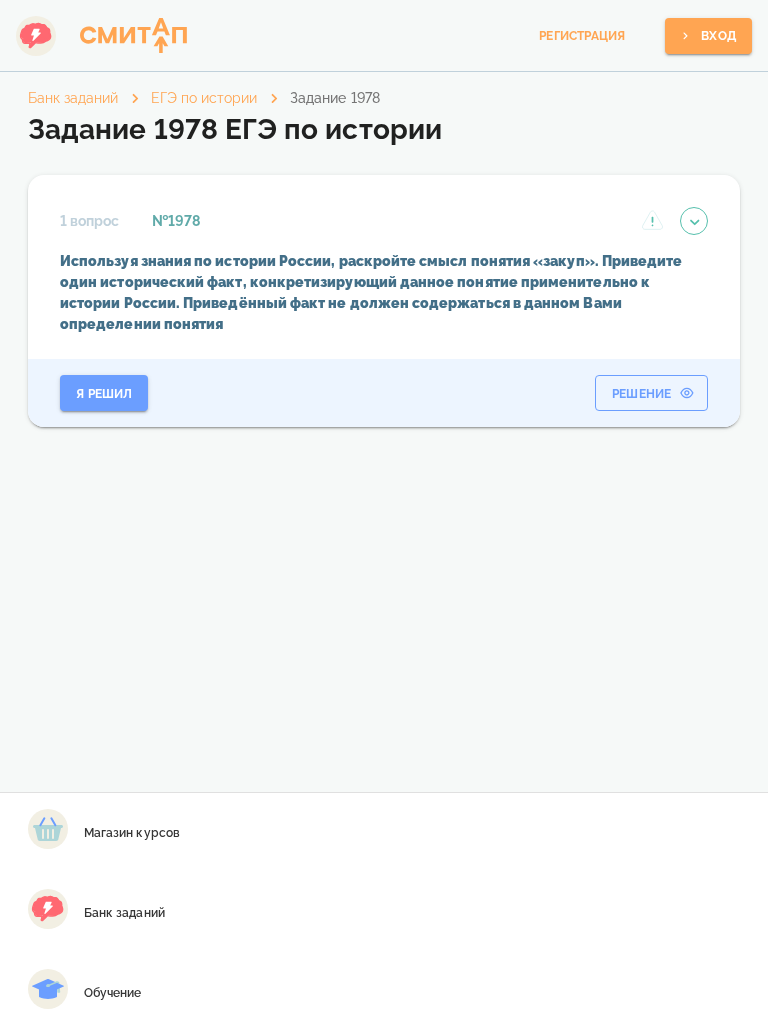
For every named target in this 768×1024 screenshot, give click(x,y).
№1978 (176, 221)
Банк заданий (73, 98)
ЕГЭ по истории (204, 98)
